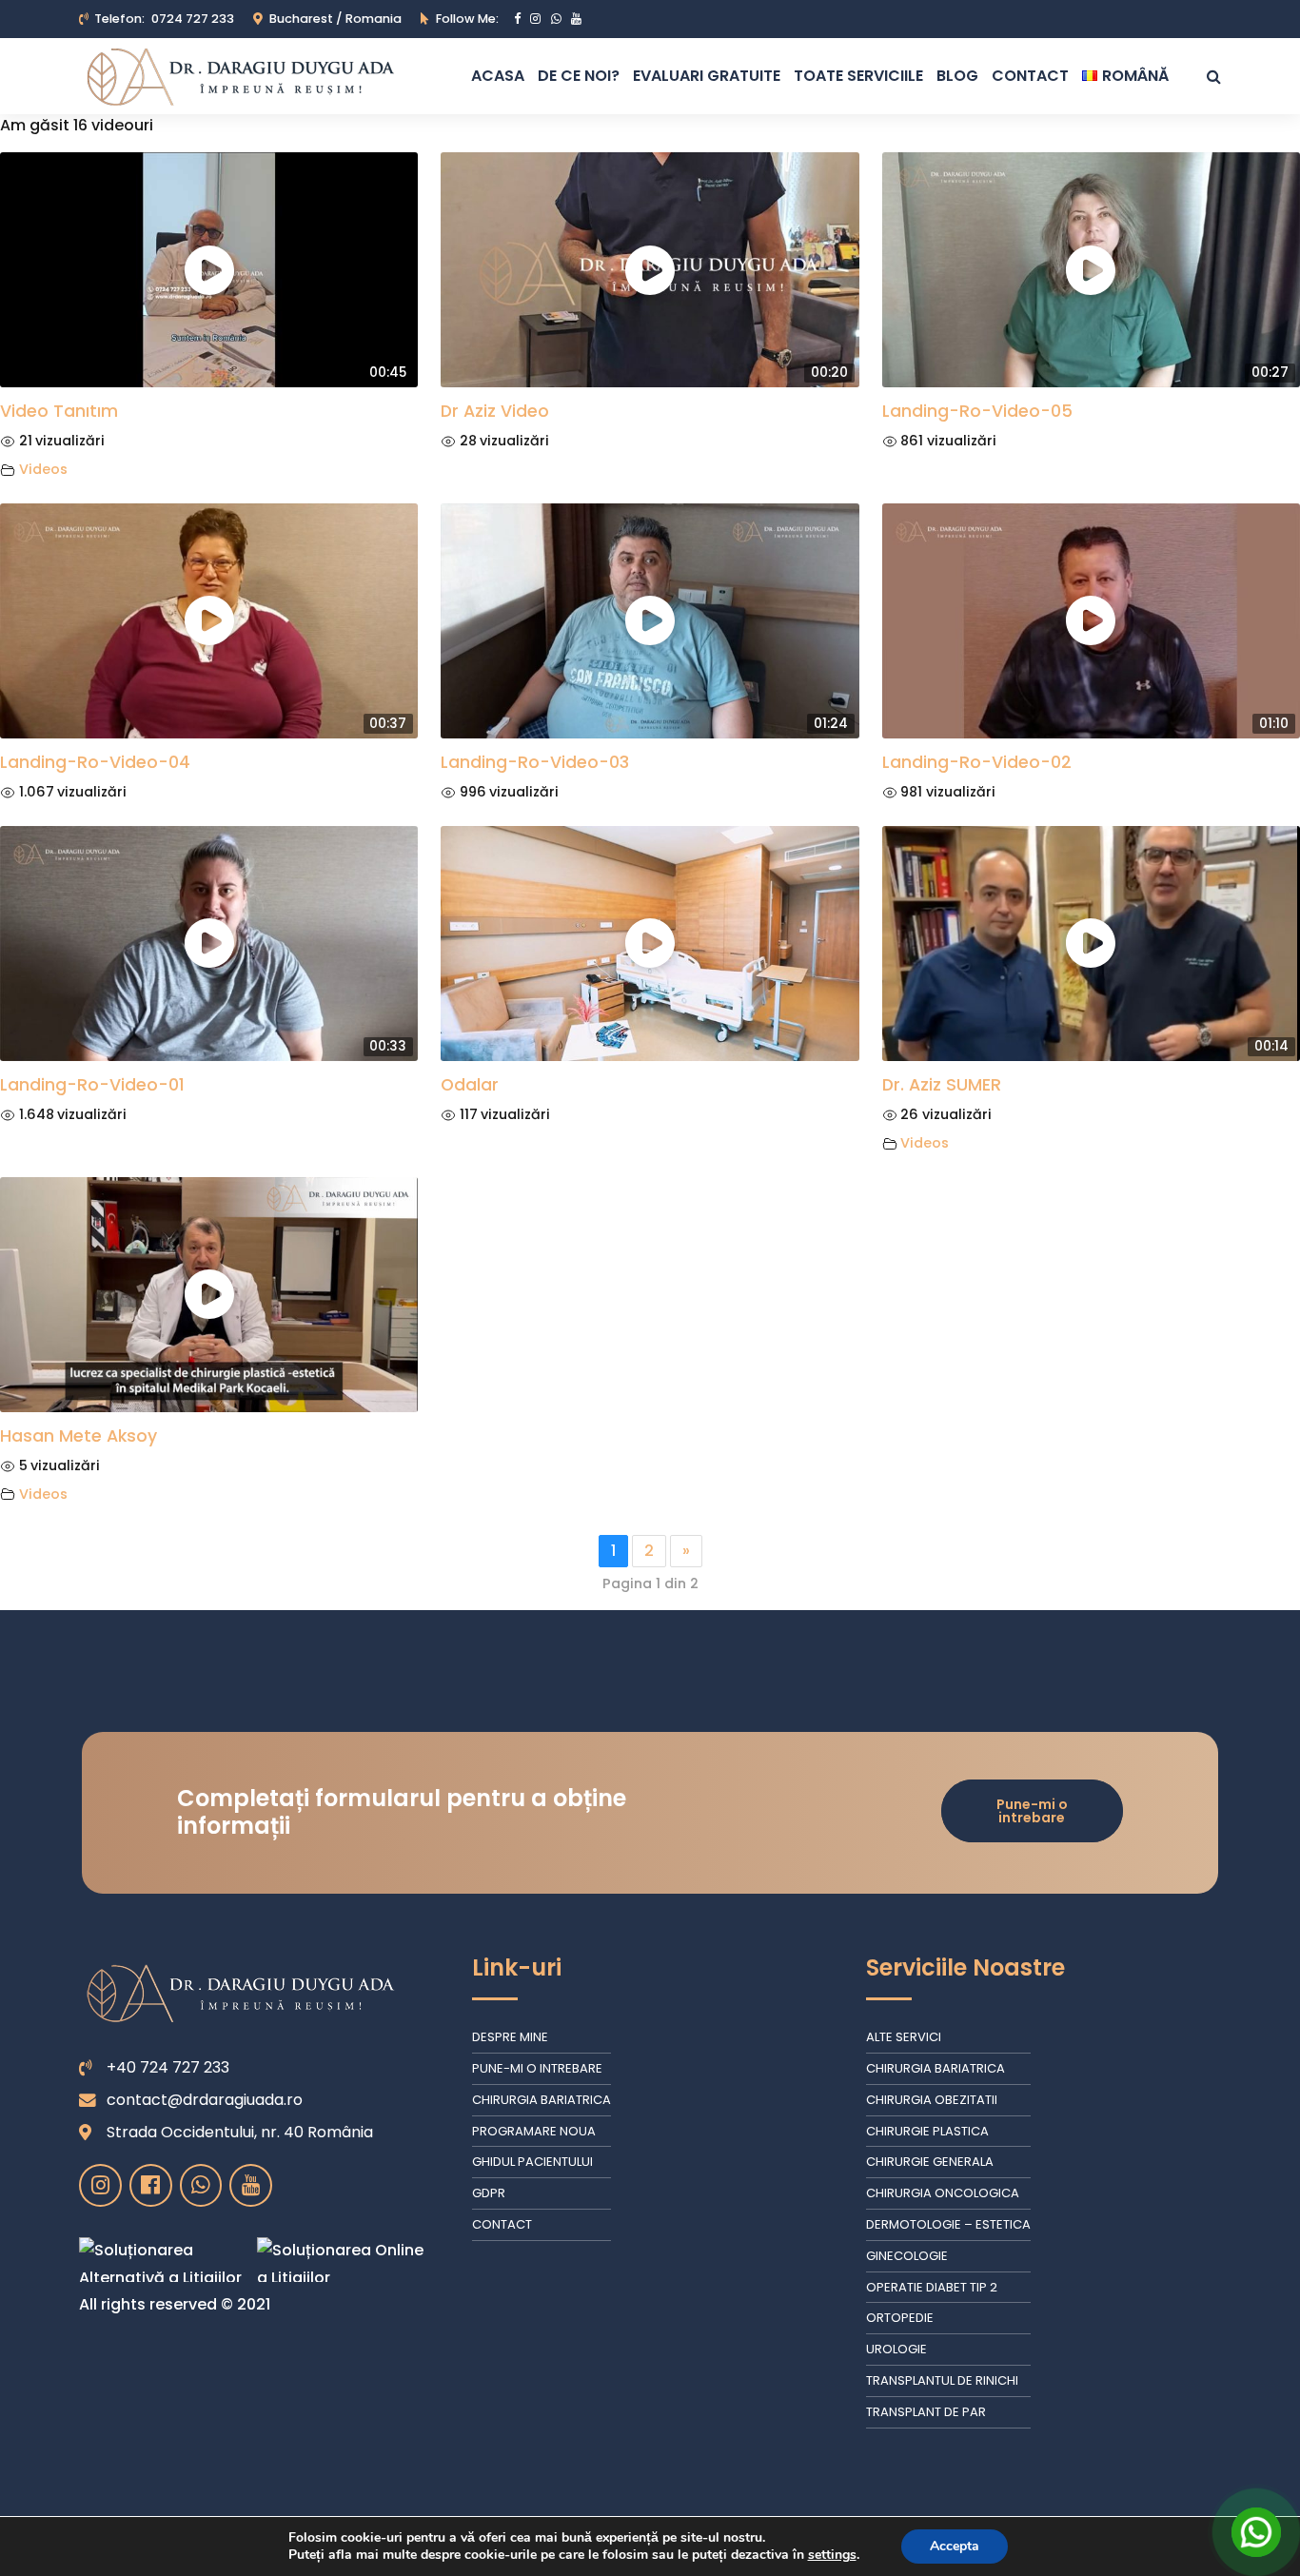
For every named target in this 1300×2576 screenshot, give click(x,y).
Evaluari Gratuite (707, 76)
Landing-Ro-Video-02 (977, 762)
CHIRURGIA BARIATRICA (542, 2100)
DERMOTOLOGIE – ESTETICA (948, 2224)
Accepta (955, 2546)
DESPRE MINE (510, 2037)
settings (832, 2555)
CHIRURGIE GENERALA (930, 2162)
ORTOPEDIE (900, 2318)
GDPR (489, 2193)
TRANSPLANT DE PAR (926, 2412)
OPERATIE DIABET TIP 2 (932, 2287)
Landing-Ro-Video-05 (977, 411)
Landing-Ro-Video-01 (92, 1085)
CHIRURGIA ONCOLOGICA (943, 2193)
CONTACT (1030, 76)
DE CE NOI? (579, 76)
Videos (43, 469)
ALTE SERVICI (904, 2037)
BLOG (957, 76)
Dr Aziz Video (495, 411)
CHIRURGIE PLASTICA (927, 2131)
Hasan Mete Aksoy (79, 1436)
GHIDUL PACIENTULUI (532, 2162)
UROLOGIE (896, 2349)
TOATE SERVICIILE (858, 76)
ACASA (498, 76)
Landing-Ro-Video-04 (95, 762)
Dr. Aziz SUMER (942, 1085)
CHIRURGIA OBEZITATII (932, 2100)
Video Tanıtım (59, 411)
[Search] (1214, 76)
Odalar (470, 1085)
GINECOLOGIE (907, 2256)
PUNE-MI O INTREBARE (537, 2068)
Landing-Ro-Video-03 (535, 762)
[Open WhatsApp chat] (1256, 2532)
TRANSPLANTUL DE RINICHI (942, 2380)
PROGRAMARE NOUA (534, 2131)
